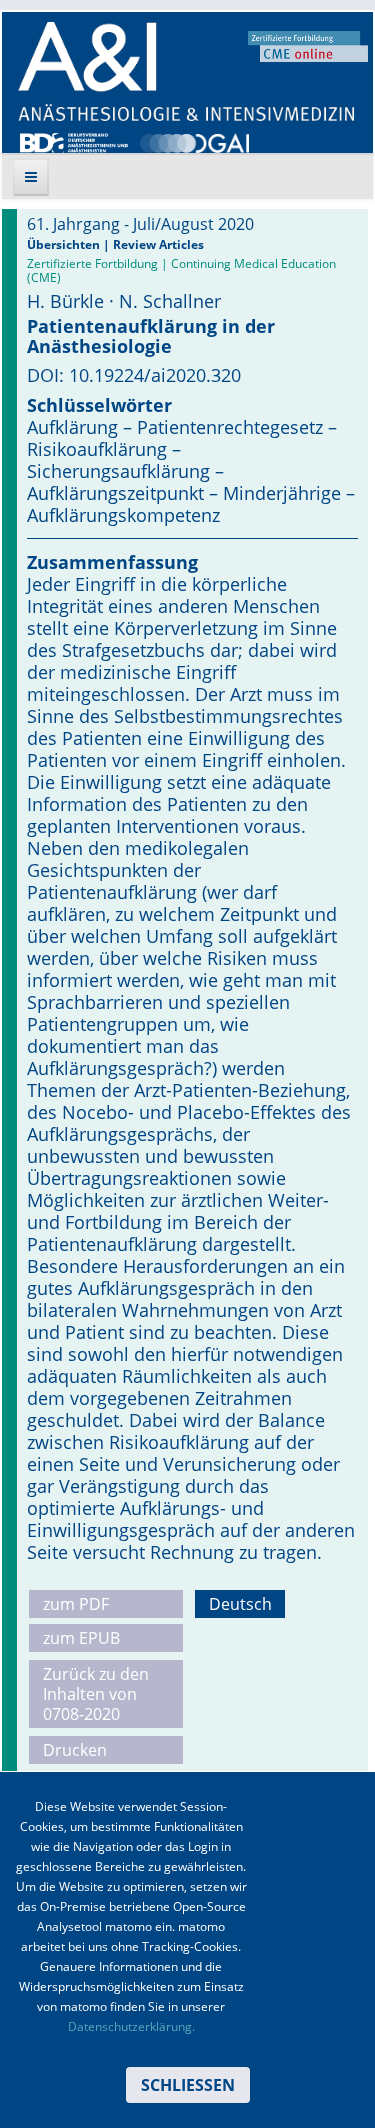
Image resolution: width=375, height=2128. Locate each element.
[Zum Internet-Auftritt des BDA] (74, 141)
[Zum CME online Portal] (308, 45)
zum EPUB (81, 1638)
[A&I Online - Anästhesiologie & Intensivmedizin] (186, 71)
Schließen (188, 2085)
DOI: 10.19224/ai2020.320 (134, 375)
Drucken (75, 1750)
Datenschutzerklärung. (131, 2026)
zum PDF (76, 1604)
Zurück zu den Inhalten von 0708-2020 (96, 1694)
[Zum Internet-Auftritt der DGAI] (194, 141)
